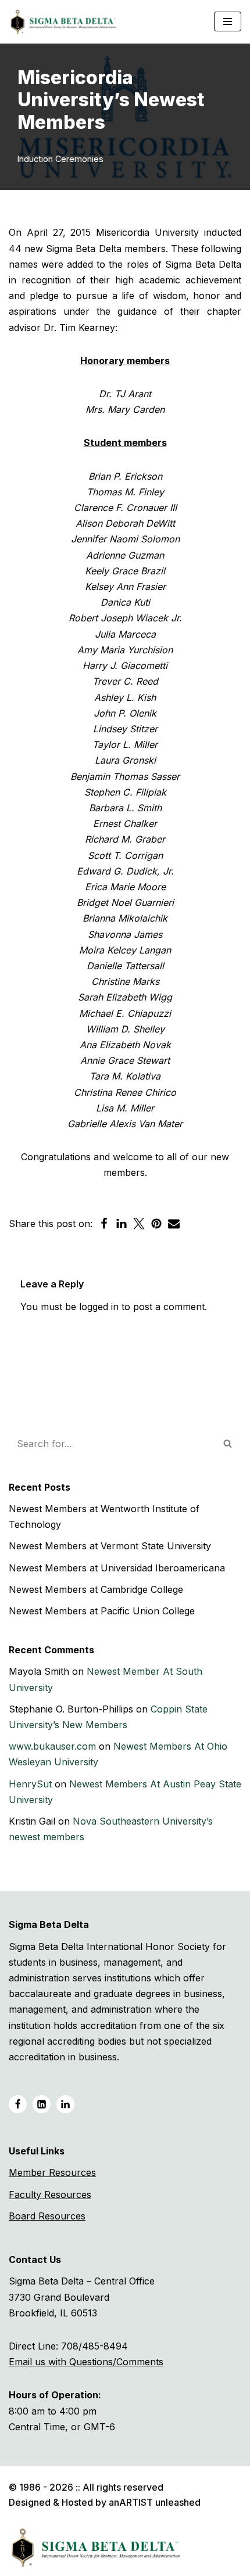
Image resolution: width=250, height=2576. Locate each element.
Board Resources (47, 2216)
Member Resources (52, 2172)
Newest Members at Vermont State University (110, 1546)
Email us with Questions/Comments (86, 2362)
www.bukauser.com (52, 1746)
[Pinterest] (156, 1224)
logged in (99, 1307)
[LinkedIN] (42, 2104)
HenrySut (30, 1784)
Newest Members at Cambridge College (96, 1589)
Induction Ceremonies (60, 159)
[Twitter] (139, 1224)
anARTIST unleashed (155, 2502)
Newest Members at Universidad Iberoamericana (117, 1568)
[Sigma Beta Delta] (67, 22)
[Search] (228, 1444)
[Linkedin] (122, 1224)
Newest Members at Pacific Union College (102, 1611)
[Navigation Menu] (228, 21)
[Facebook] (104, 1224)
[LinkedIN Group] (65, 2104)
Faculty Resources (50, 2194)
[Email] (174, 1224)
